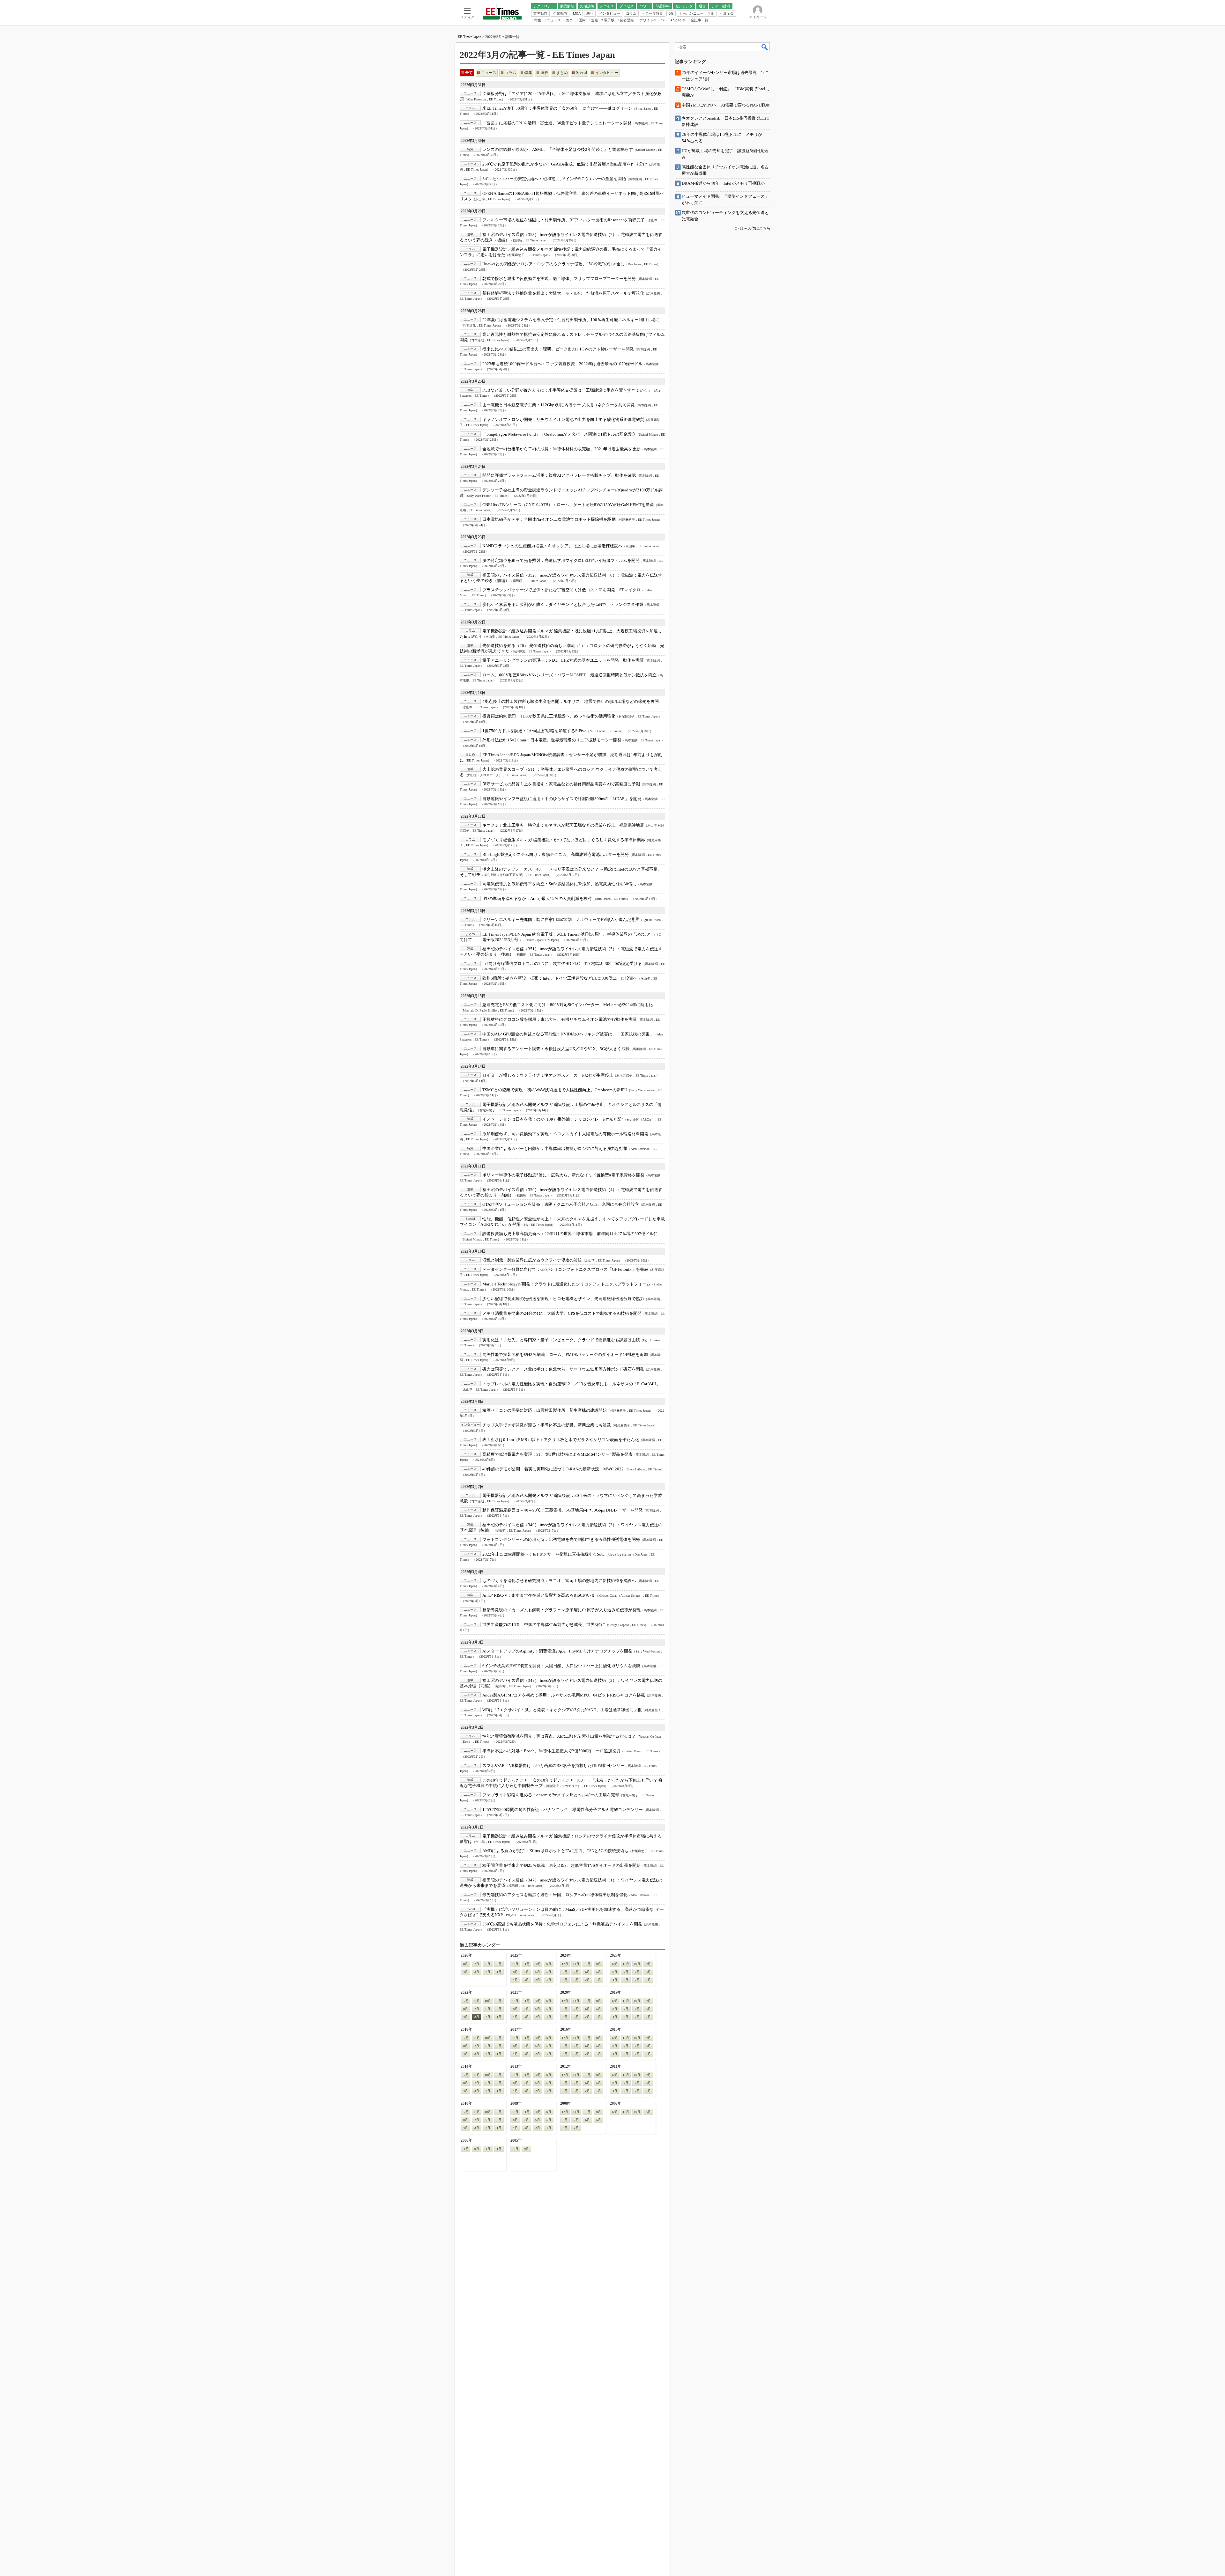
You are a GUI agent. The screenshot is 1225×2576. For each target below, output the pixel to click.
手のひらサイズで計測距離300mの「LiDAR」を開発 (562, 799)
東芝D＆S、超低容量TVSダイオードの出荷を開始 (561, 1865)
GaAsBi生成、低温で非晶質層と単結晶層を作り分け (565, 164)
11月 (526, 1964)
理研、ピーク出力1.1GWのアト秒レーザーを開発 (558, 349)
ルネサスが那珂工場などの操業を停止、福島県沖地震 (563, 825)
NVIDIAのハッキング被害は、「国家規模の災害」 (568, 1034)
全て (469, 73)
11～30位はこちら (755, 228)
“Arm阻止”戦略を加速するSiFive (534, 731)
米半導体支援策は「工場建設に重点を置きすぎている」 (567, 390)
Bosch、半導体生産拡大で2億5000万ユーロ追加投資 (551, 1751)
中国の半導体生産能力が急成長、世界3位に (544, 1625)
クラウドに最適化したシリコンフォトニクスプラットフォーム (566, 1284)
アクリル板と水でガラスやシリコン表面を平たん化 (561, 1440)
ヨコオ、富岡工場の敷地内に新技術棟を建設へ (559, 1581)
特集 (528, 73)
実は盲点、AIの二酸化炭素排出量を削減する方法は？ (559, 1736)
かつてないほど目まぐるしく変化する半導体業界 (564, 840)
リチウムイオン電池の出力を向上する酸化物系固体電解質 (563, 420)
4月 (466, 1972)
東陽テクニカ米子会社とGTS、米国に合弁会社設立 (561, 1204)
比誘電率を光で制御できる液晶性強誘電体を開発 (561, 1539)
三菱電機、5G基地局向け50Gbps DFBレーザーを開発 (563, 1510)
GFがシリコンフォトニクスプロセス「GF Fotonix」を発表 (565, 1269)
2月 (488, 1972)
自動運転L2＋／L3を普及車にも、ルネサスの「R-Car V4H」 (571, 1384)
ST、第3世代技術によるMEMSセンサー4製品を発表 (557, 1454)
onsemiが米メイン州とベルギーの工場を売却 (551, 1795)
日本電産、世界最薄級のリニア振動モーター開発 (552, 740)
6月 (488, 1964)
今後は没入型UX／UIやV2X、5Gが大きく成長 (556, 1049)
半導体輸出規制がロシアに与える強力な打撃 (555, 1148)
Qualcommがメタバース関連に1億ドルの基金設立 (559, 434)
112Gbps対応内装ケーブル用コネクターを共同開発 (559, 405)
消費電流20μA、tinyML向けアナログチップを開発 (557, 1651)
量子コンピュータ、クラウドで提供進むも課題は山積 (561, 1340)
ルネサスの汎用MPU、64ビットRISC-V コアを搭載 (564, 1695)
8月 (466, 1964)
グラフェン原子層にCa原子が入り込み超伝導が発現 (561, 1610)
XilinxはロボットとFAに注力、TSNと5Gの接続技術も (555, 1851)
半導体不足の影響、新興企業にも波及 (547, 1425)
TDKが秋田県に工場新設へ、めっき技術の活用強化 (549, 716)
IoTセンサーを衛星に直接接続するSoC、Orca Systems (557, 1554)
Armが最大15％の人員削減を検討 (537, 898)
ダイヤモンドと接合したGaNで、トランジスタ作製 (563, 604)
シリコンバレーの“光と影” (553, 1119)
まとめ (562, 73)
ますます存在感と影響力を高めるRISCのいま (539, 1595)
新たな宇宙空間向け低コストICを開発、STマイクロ (561, 590)
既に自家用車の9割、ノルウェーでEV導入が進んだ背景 (561, 920)
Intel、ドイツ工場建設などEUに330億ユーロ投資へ (560, 978)
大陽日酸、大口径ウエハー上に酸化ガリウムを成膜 (561, 1666)
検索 (765, 47)
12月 (515, 1964)
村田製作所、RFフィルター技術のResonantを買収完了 (564, 220)
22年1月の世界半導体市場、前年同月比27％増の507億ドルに (570, 1234)
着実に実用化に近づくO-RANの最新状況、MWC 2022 (553, 1469)
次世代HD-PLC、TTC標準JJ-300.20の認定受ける (562, 964)
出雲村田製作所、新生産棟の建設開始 (545, 1410)
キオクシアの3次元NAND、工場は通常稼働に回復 (562, 1710)
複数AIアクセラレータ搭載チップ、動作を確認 (559, 475)
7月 (477, 1964)
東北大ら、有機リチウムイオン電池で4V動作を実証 (560, 1019)
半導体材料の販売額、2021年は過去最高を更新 (561, 449)
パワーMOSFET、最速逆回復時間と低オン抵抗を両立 (569, 675)
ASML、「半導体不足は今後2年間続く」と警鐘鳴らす (558, 149)
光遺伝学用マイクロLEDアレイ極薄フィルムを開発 (561, 560)
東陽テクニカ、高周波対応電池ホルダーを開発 (556, 854)
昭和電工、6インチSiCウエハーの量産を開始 (554, 179)
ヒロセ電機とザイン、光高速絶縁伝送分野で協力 (563, 1299)
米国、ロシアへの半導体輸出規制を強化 (555, 1895)
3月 (477, 1972)
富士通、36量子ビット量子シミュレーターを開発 (557, 123)
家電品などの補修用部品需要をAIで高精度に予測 (561, 784)
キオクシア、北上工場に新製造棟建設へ (552, 546)
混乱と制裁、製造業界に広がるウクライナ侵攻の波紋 (532, 1260)
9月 (549, 1964)
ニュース (489, 73)
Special (582, 73)
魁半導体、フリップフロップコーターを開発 (559, 279)
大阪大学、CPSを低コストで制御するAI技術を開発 (562, 1313)
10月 (538, 1964)
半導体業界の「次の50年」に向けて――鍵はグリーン (557, 108)
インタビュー (607, 73)
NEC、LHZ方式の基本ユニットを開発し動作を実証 (563, 660)
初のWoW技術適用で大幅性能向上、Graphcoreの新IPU (555, 1090)
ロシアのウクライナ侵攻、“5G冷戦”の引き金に (553, 264)
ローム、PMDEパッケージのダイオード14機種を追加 (565, 1354)
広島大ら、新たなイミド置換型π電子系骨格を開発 (563, 1175)
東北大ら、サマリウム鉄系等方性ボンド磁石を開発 (563, 1369)
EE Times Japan (470, 37)
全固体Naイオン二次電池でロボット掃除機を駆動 (549, 519)
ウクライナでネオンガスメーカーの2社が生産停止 (548, 1075)
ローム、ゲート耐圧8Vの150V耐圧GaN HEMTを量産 (568, 505)
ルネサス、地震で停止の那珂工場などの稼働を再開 (571, 701)
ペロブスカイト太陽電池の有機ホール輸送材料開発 (565, 1134)
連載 (544, 73)
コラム (510, 73)
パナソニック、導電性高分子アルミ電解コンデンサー (563, 1810)
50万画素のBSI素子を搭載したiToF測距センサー (553, 1766)
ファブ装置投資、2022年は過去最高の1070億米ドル (562, 364)
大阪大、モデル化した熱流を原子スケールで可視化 (563, 293)
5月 (499, 1964)
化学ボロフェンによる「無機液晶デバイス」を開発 (562, 1924)
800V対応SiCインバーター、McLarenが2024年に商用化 (568, 1005)
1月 (499, 1972)
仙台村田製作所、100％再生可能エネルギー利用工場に (571, 320)
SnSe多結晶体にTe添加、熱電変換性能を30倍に (559, 884)
